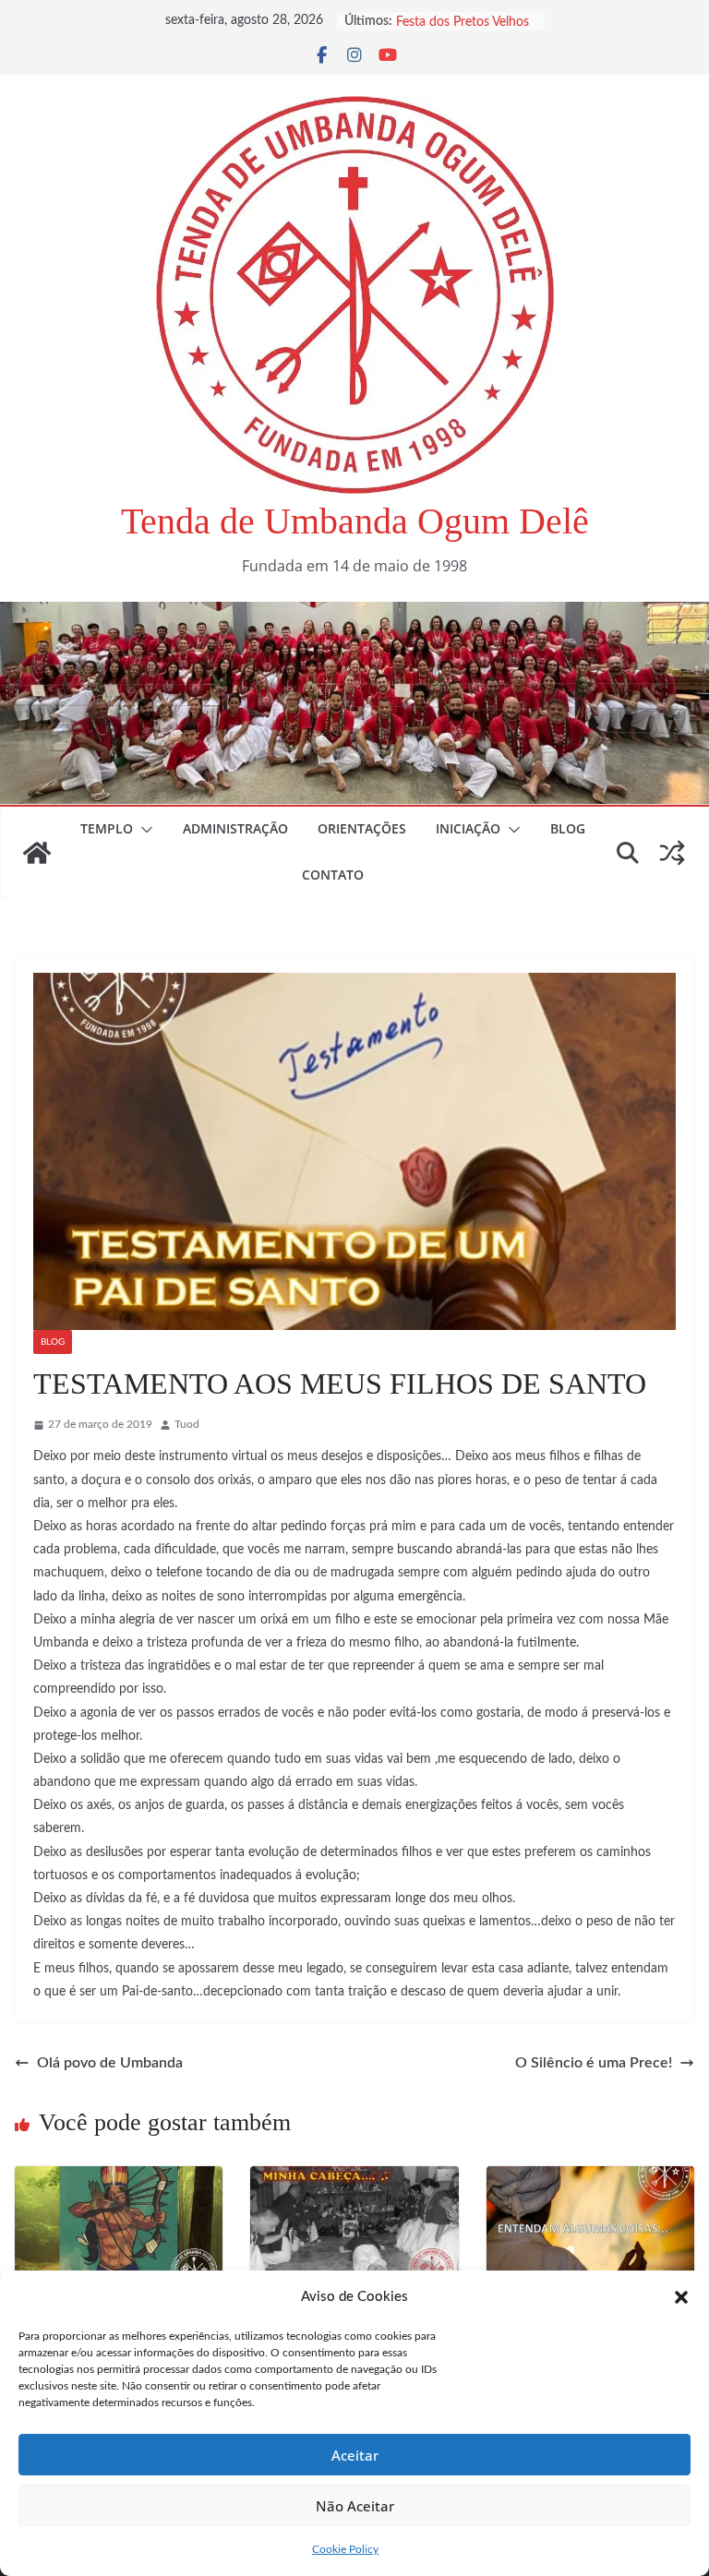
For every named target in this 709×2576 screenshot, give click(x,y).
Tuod (187, 1424)
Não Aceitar (355, 2506)
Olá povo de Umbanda (110, 2063)
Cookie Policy (345, 2549)
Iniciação (468, 828)
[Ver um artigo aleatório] (672, 853)
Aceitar (355, 2455)
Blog (568, 828)
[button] (681, 2297)
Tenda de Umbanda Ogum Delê (355, 521)
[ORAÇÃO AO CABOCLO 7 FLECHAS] (119, 2179)
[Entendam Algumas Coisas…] (590, 2179)
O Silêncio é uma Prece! (594, 2063)
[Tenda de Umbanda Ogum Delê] (354, 615)
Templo (107, 828)
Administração (235, 828)
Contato (333, 875)
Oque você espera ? (452, 21)
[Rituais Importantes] (354, 2179)
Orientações (362, 828)
